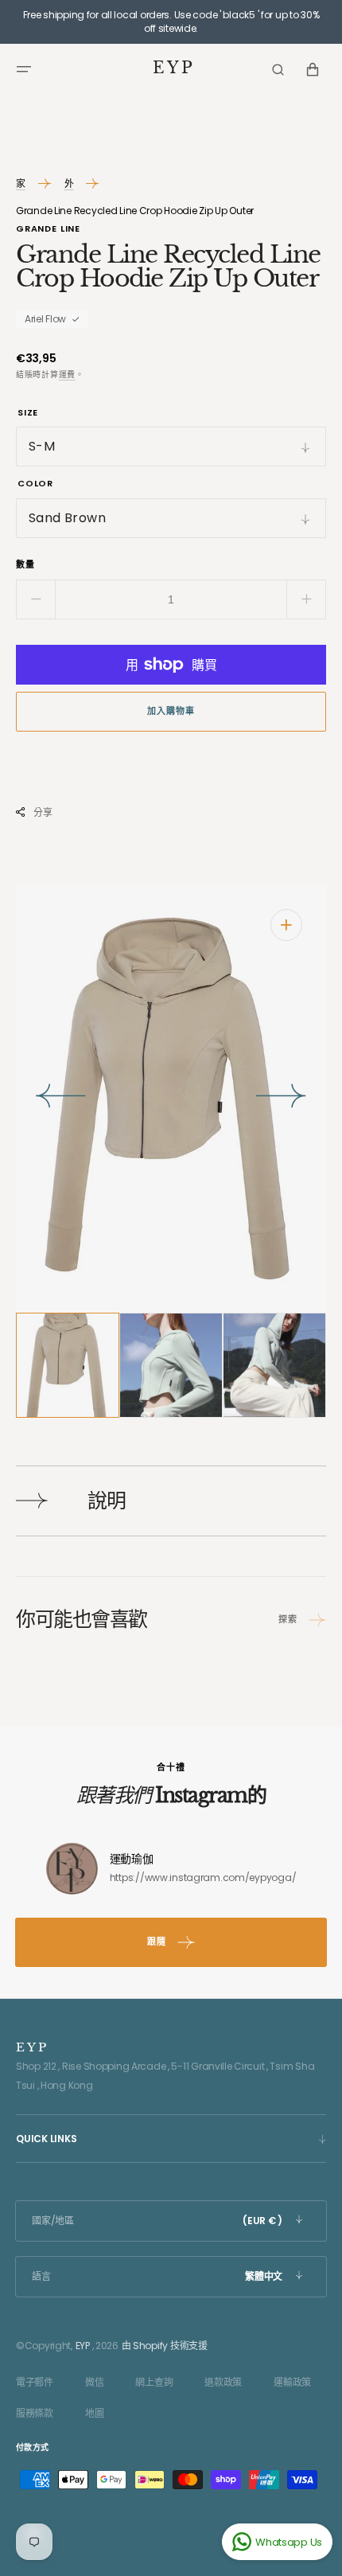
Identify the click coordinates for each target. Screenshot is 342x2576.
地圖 (94, 2413)
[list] (171, 1099)
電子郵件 (35, 2382)
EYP (83, 2346)
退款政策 (223, 2382)
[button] (24, 69)
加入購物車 (171, 711)
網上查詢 (154, 2382)
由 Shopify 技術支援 (165, 2346)
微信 (94, 2382)
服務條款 (35, 2413)
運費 (67, 375)
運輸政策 (292, 2382)
